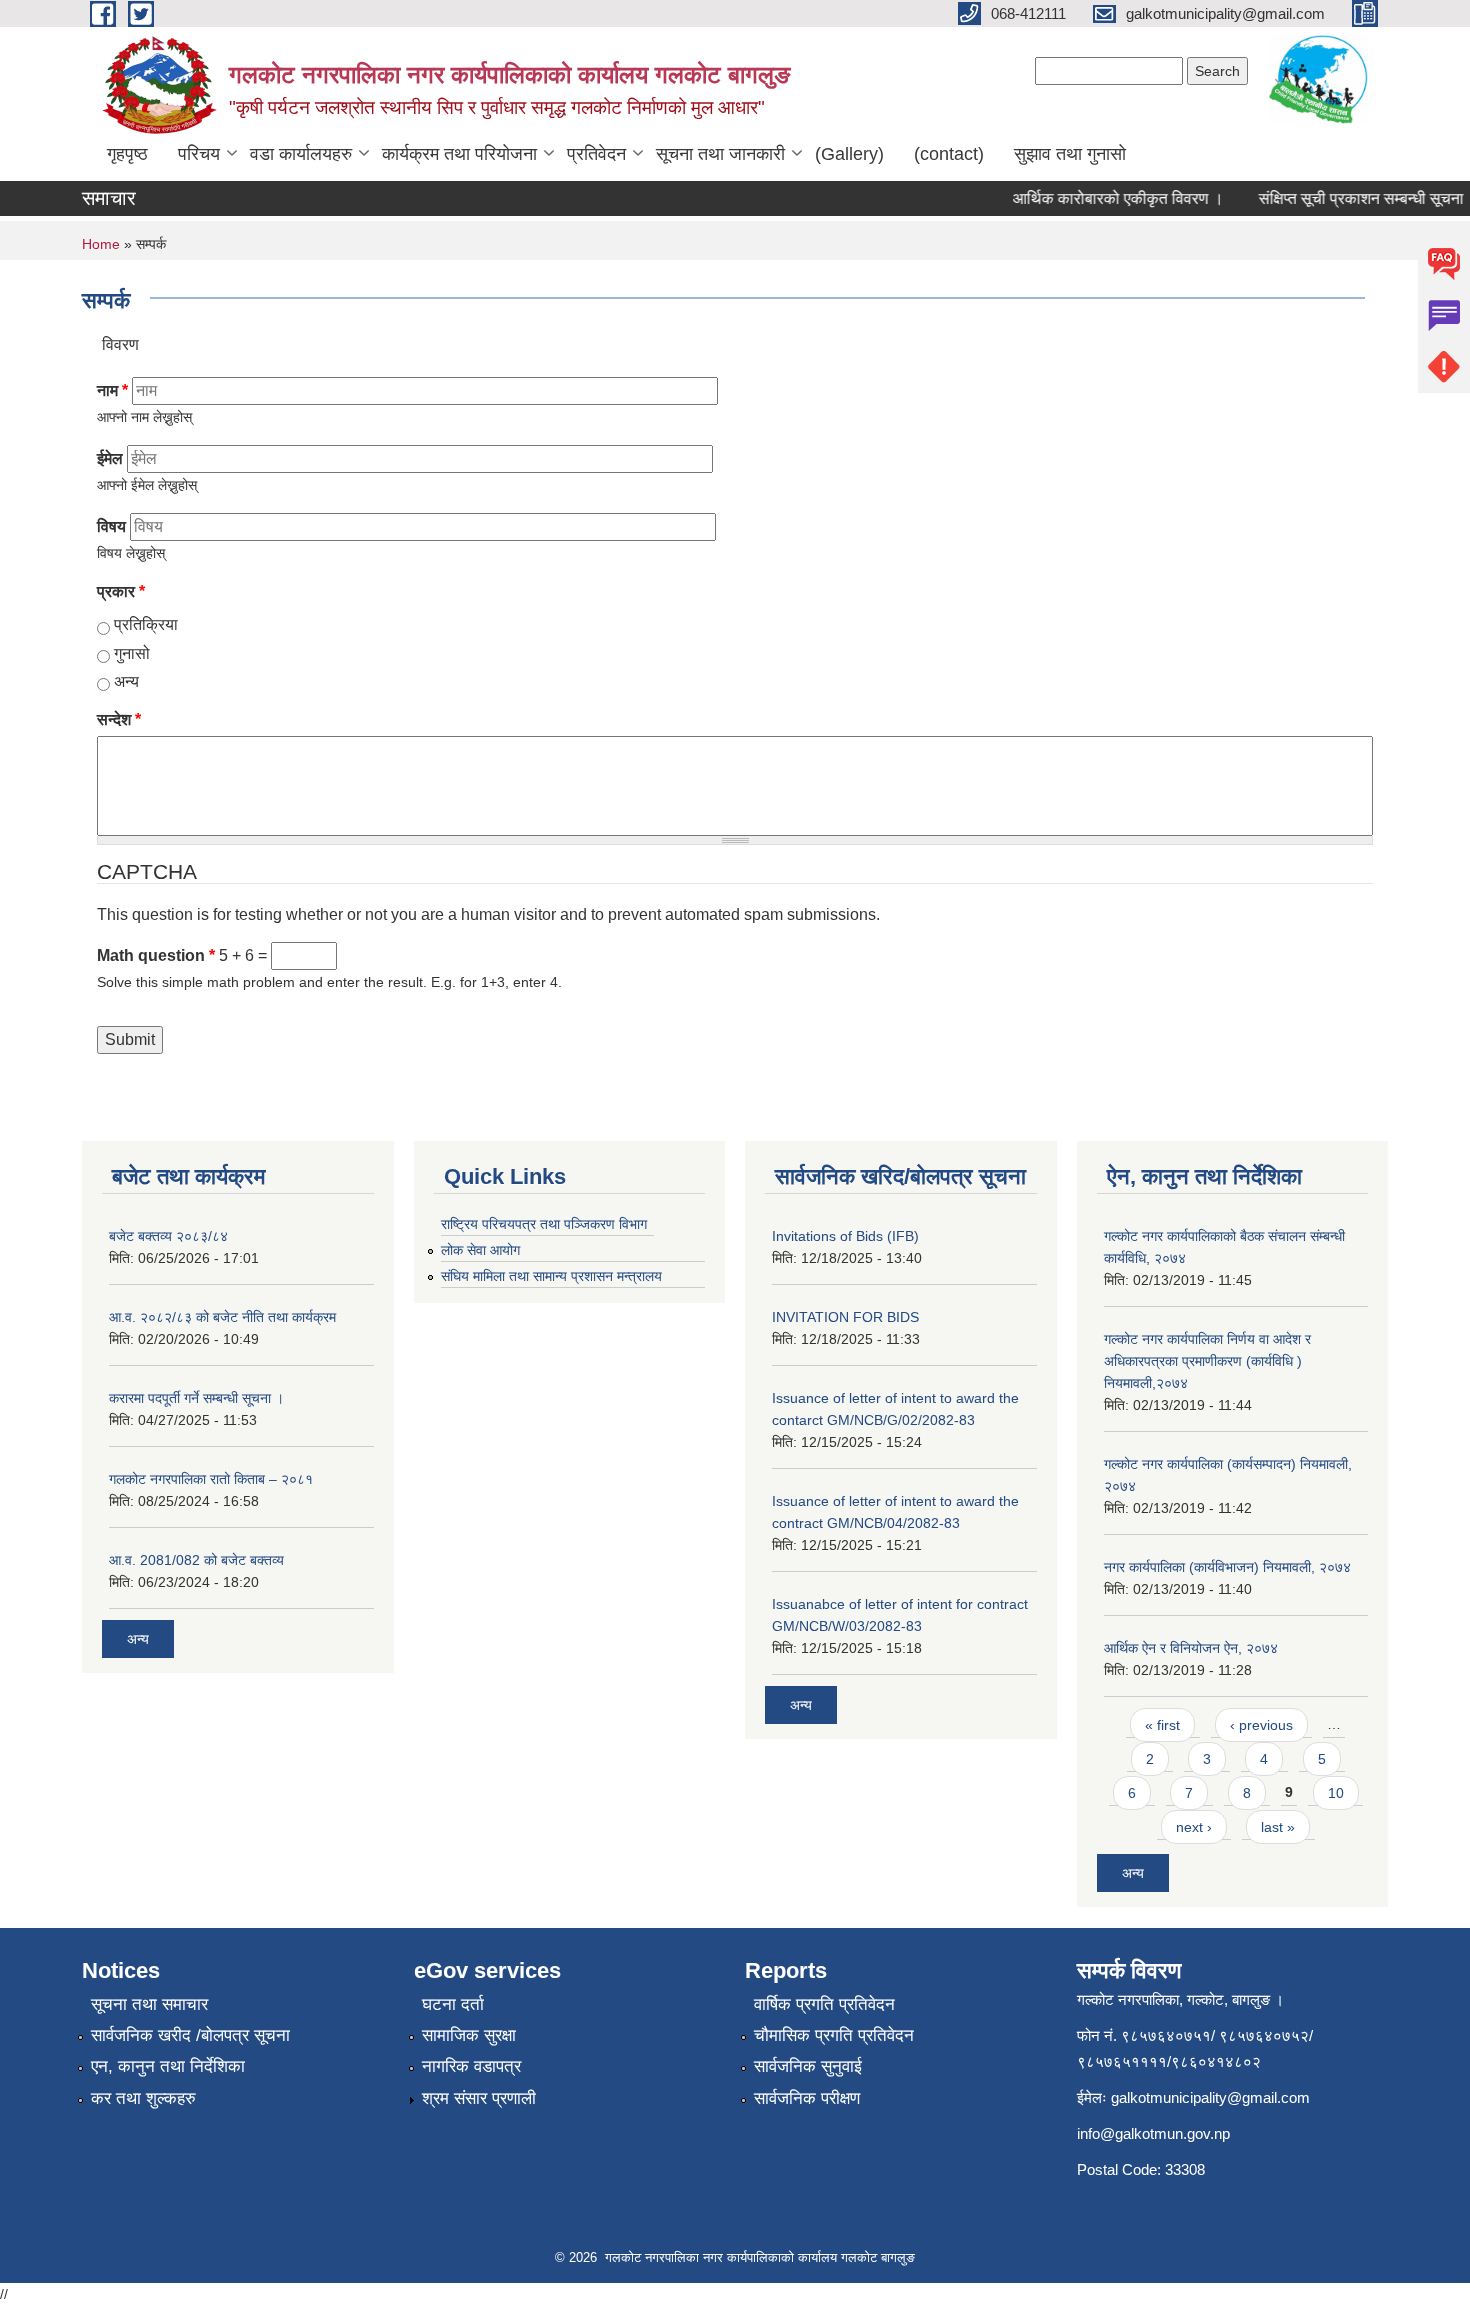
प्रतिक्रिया (146, 624)
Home (101, 244)
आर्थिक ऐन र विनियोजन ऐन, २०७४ (1191, 1648)
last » (1278, 1827)
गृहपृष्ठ (127, 154)
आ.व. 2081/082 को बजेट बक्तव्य (196, 1560)
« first (1162, 1725)
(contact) (949, 154)
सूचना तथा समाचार (149, 2004)
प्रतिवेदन (596, 154)
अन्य (126, 681)
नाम (112, 390)
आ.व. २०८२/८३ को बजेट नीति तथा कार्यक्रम (222, 1317)
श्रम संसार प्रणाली (479, 2098)
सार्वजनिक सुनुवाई (808, 2066)
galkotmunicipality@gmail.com (1210, 2097)
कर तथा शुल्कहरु (143, 2098)
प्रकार (121, 591)
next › (1194, 1827)
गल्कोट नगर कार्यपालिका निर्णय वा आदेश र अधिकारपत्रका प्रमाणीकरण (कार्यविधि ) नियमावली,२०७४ (1207, 1361)
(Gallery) (849, 154)
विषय (111, 526)
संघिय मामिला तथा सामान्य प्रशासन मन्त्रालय (551, 1276)
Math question (156, 955)
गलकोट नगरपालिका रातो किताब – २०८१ (211, 1479)
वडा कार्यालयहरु (301, 154)
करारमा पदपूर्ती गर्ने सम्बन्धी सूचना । (196, 1398)
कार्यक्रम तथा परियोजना (459, 154)
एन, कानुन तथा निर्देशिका (168, 2066)
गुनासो (132, 653)
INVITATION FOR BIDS (845, 1317)
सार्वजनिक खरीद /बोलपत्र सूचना (190, 2035)
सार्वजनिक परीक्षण (807, 2098)
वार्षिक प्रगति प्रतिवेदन (824, 2004)
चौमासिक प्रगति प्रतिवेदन (834, 2035)
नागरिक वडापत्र (471, 2066)
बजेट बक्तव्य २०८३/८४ (168, 1236)
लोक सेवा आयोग (480, 1250)
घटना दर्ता (453, 2004)
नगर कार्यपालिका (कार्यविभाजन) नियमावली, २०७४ (1227, 1567)
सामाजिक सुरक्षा (469, 2035)
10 (1336, 1793)
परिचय (199, 154)
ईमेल (110, 458)
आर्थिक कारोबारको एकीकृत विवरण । (1100, 198)
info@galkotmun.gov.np (1153, 2133)
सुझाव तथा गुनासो (1070, 154)
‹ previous (1261, 1725)
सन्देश (119, 719)
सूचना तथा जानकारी (720, 154)
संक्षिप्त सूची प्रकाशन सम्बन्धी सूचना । (1351, 198)
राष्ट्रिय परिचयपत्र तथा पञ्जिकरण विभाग (544, 1224)
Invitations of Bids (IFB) (845, 1236)
